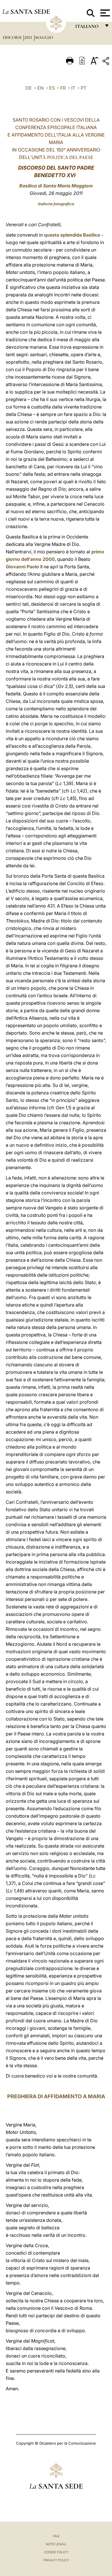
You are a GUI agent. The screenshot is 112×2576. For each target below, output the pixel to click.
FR (63, 88)
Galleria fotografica (56, 204)
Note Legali (56, 2544)
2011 (29, 37)
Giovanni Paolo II (24, 567)
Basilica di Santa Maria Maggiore (56, 186)
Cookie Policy (56, 2552)
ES (52, 88)
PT (84, 88)
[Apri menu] (104, 13)
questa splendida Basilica (72, 235)
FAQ (56, 2536)
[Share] (107, 62)
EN (40, 88)
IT (73, 88)
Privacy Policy (56, 2560)
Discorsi (13, 37)
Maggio (44, 37)
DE (29, 88)
